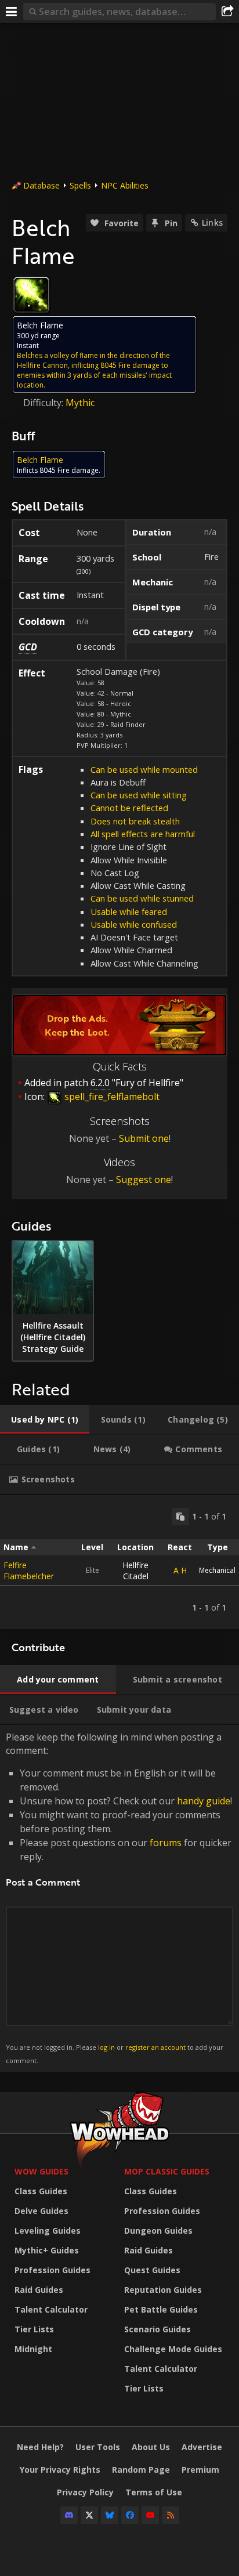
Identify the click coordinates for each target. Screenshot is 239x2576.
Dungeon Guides (158, 2231)
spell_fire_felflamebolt (111, 1097)
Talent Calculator (51, 2309)
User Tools (98, 2447)
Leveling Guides (48, 2231)
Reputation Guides (163, 2290)
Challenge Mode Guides (173, 2349)
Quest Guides (152, 2270)
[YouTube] (150, 2515)
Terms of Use (154, 2492)
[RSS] (171, 2515)
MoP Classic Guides (167, 2171)
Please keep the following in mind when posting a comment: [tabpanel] (119, 1897)
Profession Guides (52, 2270)
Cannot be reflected (129, 808)
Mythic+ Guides (47, 2250)
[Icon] (31, 295)
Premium (200, 2470)
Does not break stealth (135, 821)
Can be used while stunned (142, 898)
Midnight (33, 2349)
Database (41, 185)
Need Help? (40, 2447)
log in (106, 2047)
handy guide (204, 1801)
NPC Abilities (125, 185)
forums (166, 1843)
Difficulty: (44, 403)
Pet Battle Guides (161, 2309)
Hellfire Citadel (135, 1571)
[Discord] (69, 2515)
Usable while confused (134, 924)
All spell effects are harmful (143, 834)
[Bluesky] (110, 2515)
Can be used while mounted (144, 769)
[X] (89, 2515)
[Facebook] (130, 2515)
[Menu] (12, 12)
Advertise (202, 2447)
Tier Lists (34, 2329)
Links (212, 222)
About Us (151, 2447)
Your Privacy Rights (60, 2470)
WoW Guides (41, 2171)
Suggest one (144, 1180)
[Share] (227, 12)
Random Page (141, 2470)
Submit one (144, 1138)
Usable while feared (129, 911)
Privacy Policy (85, 2492)
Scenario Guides (157, 2329)
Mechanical (217, 1570)
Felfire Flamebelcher (29, 1571)
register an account (155, 2047)
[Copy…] (180, 1517)
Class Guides (41, 2191)
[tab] (45, 1420)
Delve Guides (41, 2211)
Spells (80, 185)
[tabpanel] (119, 1562)
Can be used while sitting (139, 795)
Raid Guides (39, 2290)
